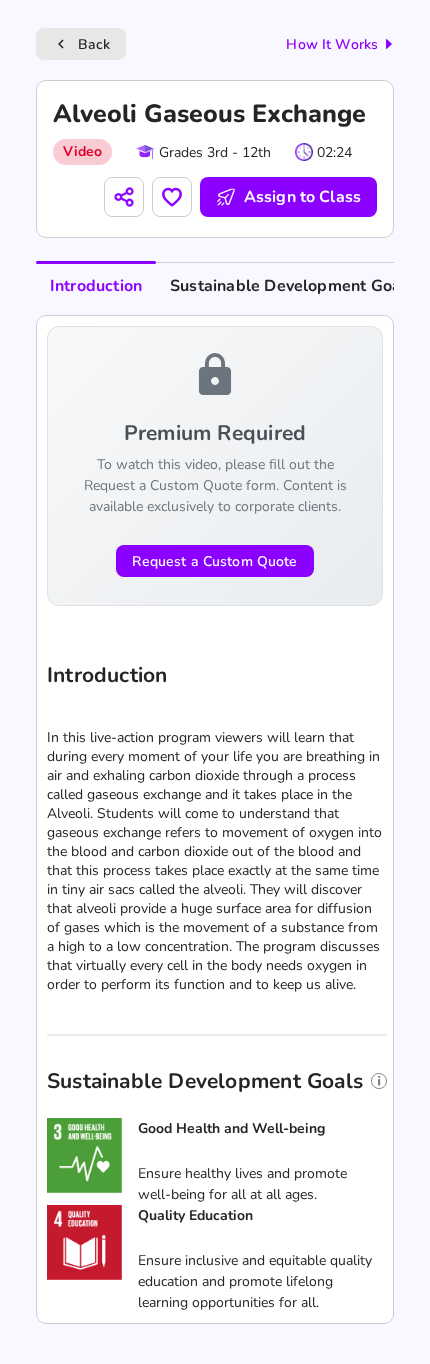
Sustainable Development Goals (292, 286)
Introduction (96, 286)
